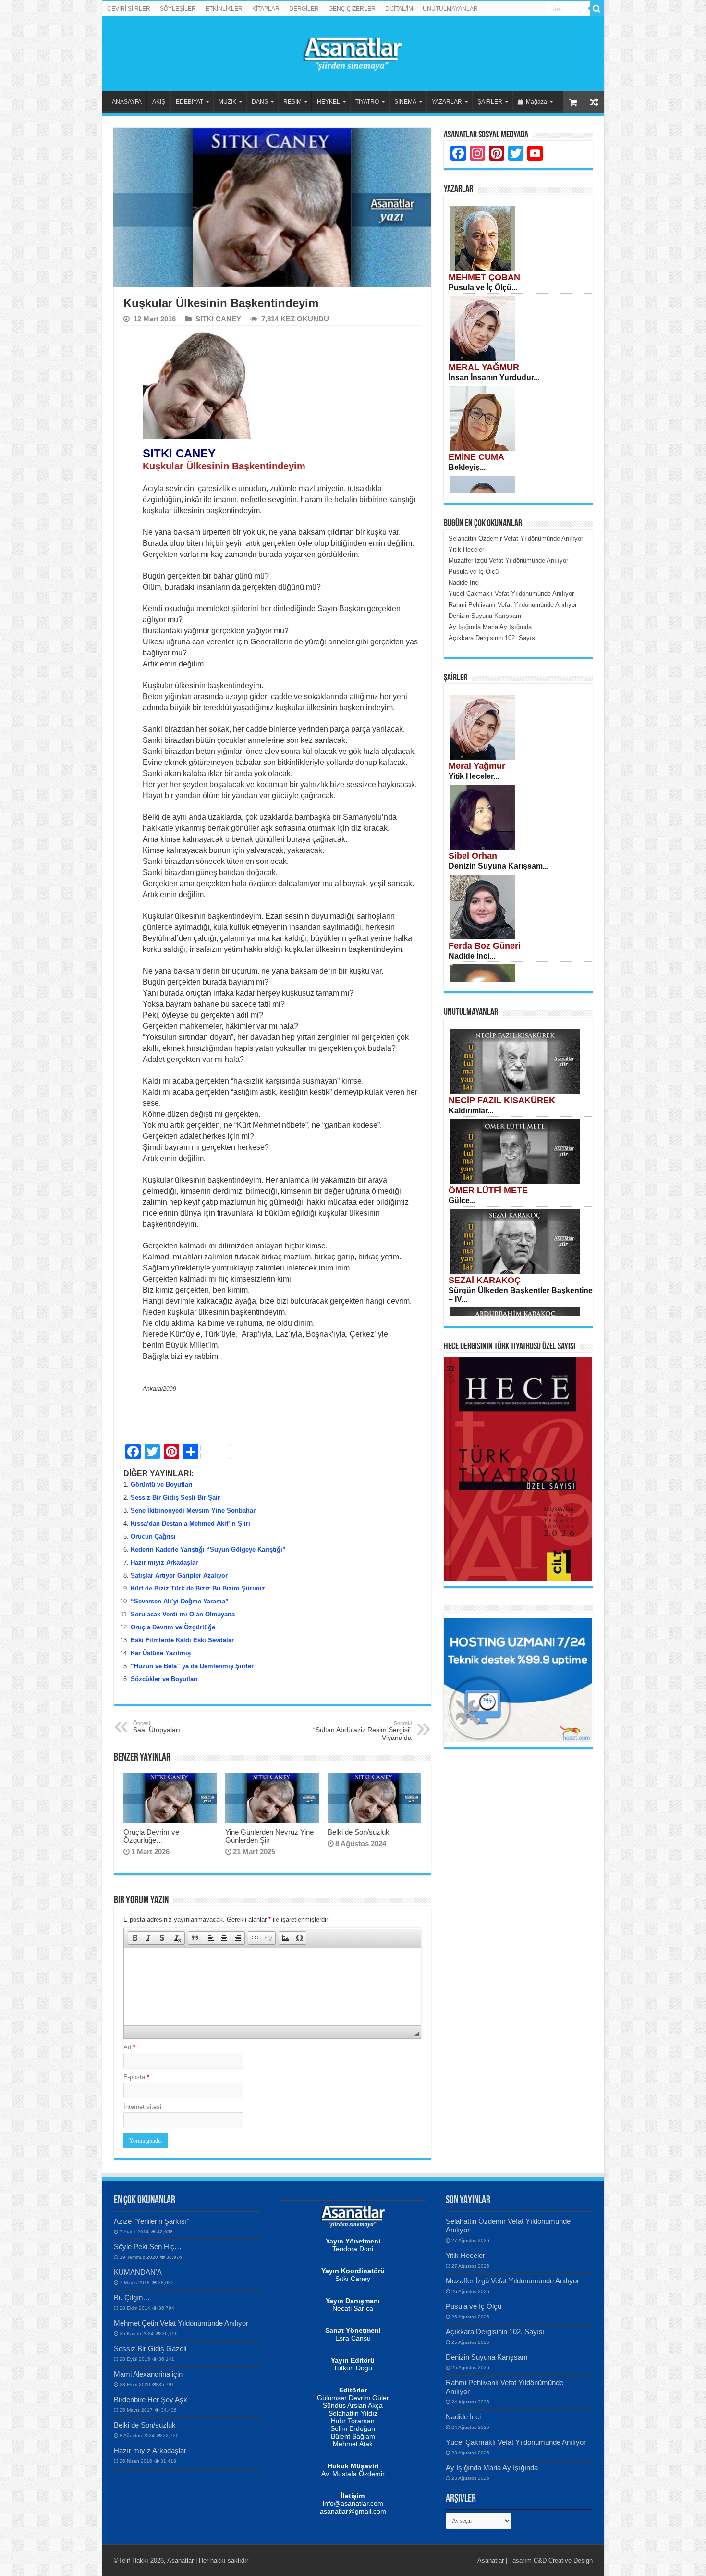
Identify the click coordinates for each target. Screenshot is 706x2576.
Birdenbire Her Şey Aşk (151, 2399)
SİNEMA (405, 102)
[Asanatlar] (353, 52)
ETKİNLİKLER (224, 9)
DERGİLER (304, 9)
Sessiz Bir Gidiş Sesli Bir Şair (175, 1498)
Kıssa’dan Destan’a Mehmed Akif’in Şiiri (190, 1523)
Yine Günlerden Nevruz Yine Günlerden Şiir (269, 1836)
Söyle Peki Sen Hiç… (148, 2247)
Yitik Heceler (465, 2255)
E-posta (136, 2077)
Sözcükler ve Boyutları (164, 1679)
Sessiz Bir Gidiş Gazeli (150, 2348)
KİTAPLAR (266, 9)
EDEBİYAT (189, 102)
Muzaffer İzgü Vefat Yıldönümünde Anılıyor (512, 2281)
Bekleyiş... (467, 467)
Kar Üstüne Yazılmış (161, 1653)
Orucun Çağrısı (153, 1536)
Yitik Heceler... (474, 776)
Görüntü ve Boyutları (162, 1485)
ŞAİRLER (490, 102)
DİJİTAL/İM (399, 9)
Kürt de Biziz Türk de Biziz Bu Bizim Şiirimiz (198, 1588)
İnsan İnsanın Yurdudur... (494, 377)
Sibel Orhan (473, 856)
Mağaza (536, 102)
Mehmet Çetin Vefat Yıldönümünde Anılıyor (181, 2323)
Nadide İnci (463, 2417)
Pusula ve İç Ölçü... (483, 288)
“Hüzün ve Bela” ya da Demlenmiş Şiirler (192, 1666)
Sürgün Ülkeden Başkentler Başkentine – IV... (521, 1295)
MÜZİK (227, 102)
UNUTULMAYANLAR (450, 9)
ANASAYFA (127, 102)
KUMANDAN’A (138, 2272)
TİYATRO (367, 102)
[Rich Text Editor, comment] (272, 1987)
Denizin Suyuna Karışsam (487, 2357)
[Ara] (597, 9)
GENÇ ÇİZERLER (352, 9)
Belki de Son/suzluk (359, 1832)
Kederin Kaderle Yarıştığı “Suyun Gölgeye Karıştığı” (208, 1549)
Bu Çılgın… (132, 2298)
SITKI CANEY (218, 319)
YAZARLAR (447, 102)
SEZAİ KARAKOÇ (485, 1280)
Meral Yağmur (477, 766)
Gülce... (462, 1201)
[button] (135, 1938)
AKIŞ (159, 102)
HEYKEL (329, 102)
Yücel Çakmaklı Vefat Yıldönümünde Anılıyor (516, 2442)
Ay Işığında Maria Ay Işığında (492, 2468)
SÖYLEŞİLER (178, 9)
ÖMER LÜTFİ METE (488, 1190)
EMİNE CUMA (476, 457)
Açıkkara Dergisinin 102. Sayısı (495, 2332)
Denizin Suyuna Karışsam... (499, 866)
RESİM (292, 102)
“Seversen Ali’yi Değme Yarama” (180, 1601)
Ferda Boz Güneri (485, 946)
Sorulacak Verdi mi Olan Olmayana (183, 1614)
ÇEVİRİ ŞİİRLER (129, 9)
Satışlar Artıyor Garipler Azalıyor (179, 1575)
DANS (260, 102)
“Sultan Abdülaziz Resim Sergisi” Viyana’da (362, 1731)
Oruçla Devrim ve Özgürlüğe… (151, 1836)
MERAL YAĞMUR (484, 367)
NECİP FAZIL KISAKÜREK (502, 1100)
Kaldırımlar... (471, 1111)
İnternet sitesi (142, 2107)
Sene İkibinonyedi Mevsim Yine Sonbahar (193, 1510)
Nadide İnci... (472, 956)
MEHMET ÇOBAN (484, 277)
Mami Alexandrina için (148, 2374)
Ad (129, 2047)
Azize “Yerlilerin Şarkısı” (152, 2221)
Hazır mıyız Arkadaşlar (164, 1562)
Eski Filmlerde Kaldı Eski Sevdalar (182, 1640)
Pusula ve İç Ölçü (474, 2306)
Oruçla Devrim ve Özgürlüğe (173, 1627)
